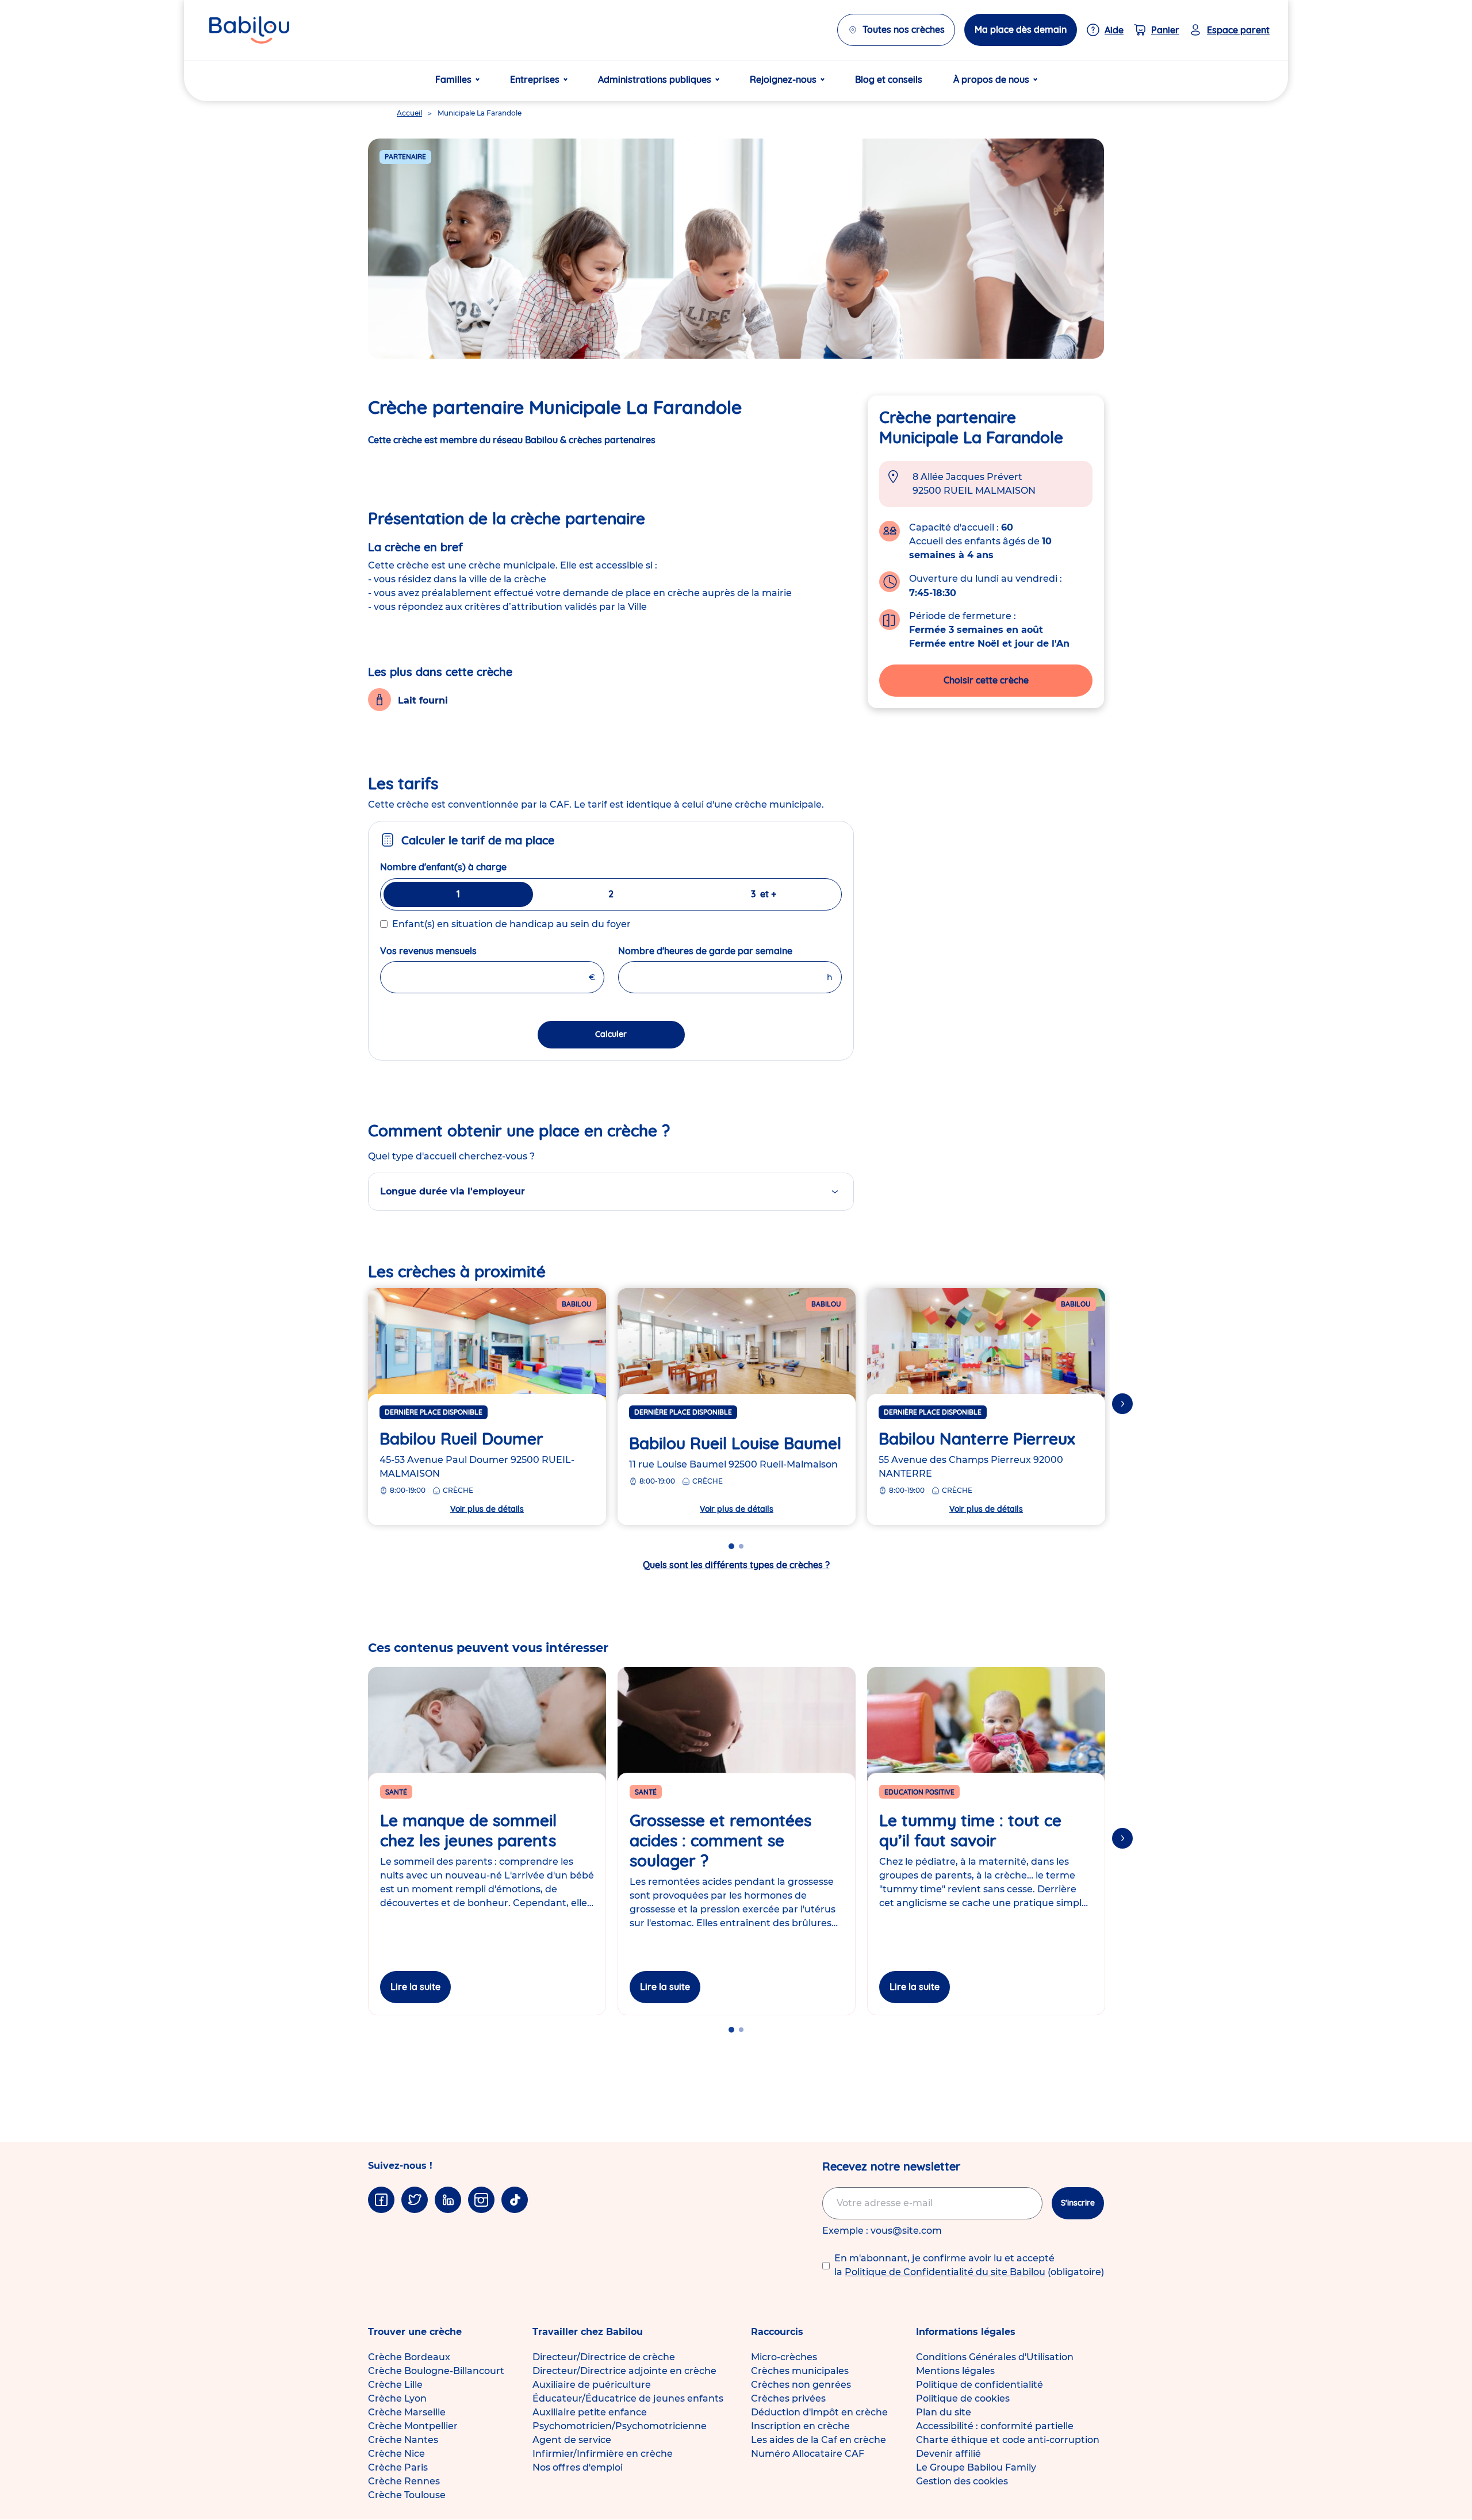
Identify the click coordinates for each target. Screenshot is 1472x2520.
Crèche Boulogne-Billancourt (436, 2371)
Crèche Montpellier (413, 2426)
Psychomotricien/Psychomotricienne (620, 2426)
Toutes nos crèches (904, 29)
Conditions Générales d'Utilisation (995, 2357)
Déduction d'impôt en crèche (819, 2412)
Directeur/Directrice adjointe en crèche (624, 2371)
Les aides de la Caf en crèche (819, 2440)
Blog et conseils (889, 79)
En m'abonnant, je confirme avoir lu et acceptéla (969, 2265)
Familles (453, 79)
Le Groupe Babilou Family (976, 2467)
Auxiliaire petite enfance (590, 2412)
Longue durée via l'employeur (453, 1191)
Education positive (919, 1792)
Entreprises (535, 79)
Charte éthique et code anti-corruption (1008, 2440)
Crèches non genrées (801, 2385)
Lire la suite (415, 1987)
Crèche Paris (398, 2467)
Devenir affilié (948, 2454)
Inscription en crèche (800, 2426)
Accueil (409, 113)
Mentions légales (955, 2371)
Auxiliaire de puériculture (592, 2385)
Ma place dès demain (1021, 29)
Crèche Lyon (397, 2398)
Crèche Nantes (403, 2440)
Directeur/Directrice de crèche (604, 2357)
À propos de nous (991, 79)
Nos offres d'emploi (578, 2467)
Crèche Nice (396, 2454)
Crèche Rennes (404, 2481)
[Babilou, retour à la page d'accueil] (249, 30)
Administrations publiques (655, 79)
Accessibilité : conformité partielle (995, 2426)
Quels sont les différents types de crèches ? (736, 1565)
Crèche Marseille (407, 2412)
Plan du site (944, 2412)
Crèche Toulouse (407, 2495)
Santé (396, 1792)
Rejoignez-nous (783, 79)
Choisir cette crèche (986, 680)
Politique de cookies (963, 2398)
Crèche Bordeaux (409, 2357)
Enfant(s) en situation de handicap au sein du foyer (511, 924)
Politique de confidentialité (980, 2385)
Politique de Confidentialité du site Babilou (945, 2272)
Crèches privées (788, 2398)
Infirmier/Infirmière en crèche (603, 2454)
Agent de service (572, 2440)
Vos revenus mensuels (457, 951)
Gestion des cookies (962, 2481)
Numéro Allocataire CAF (808, 2454)
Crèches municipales (800, 2371)
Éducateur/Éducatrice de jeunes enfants (628, 2398)
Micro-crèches (784, 2357)
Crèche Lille (395, 2385)
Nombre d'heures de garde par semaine (730, 951)
